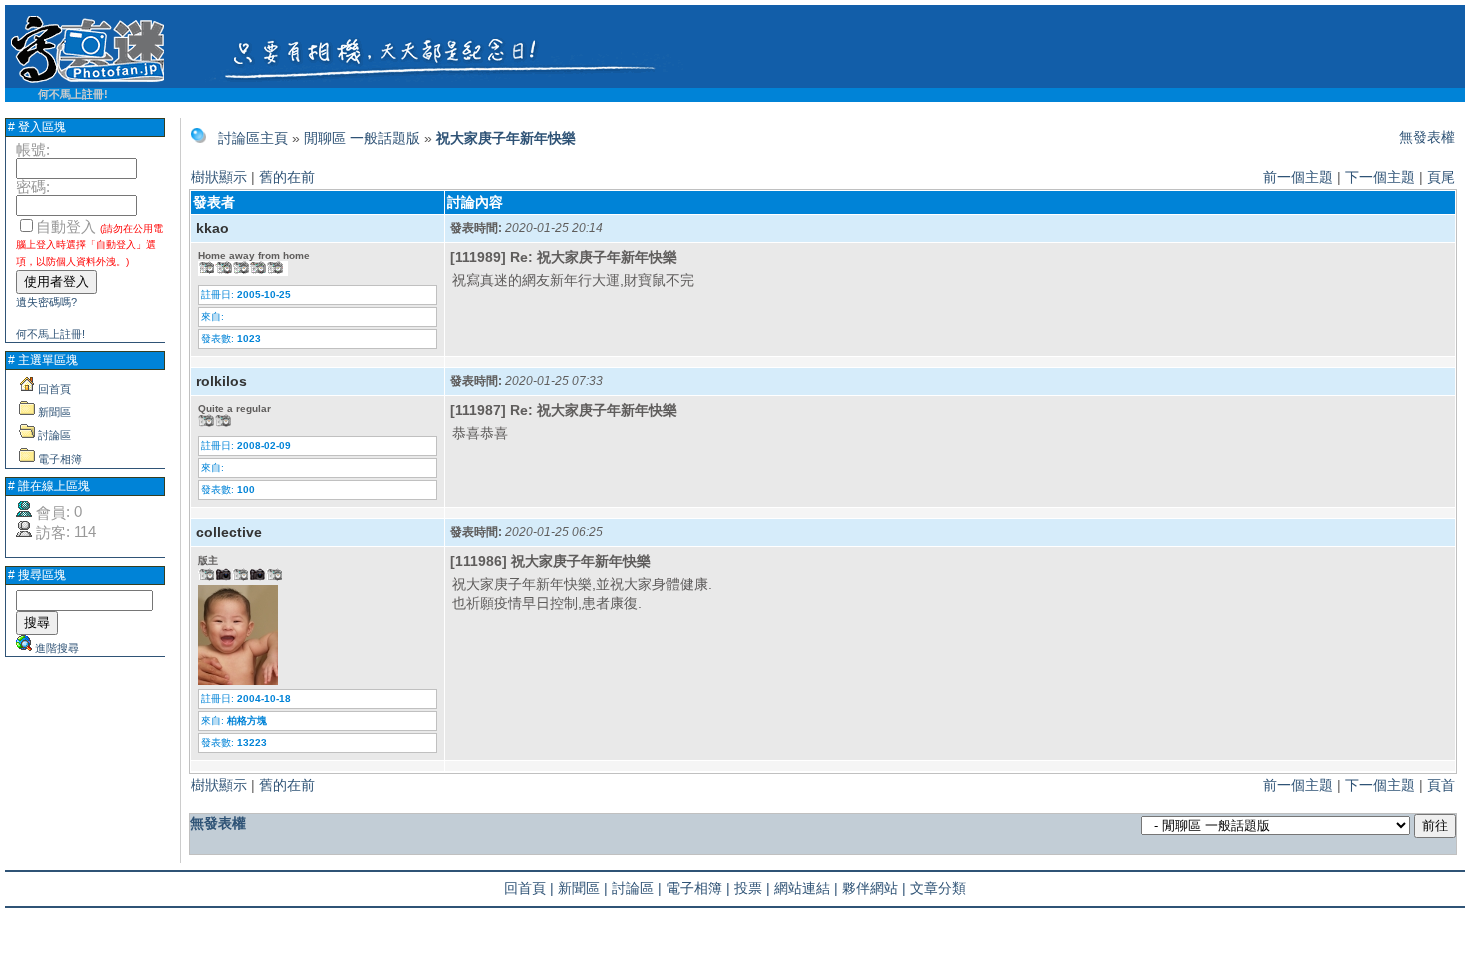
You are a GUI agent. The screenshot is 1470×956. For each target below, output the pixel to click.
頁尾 (1441, 177)
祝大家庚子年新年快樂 (506, 138)
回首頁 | (529, 888)
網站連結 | (806, 888)
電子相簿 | (698, 888)
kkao (212, 228)
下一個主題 (1380, 177)
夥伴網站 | (874, 888)
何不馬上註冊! (73, 94)
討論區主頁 (253, 138)
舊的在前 (287, 177)
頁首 (1441, 785)
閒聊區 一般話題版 (362, 138)
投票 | (752, 888)
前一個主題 (1298, 177)
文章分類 (938, 888)
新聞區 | (583, 888)
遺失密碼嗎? (46, 302)
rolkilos (221, 381)
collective (229, 532)
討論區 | (637, 888)
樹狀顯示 (219, 177)
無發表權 (1427, 137)
